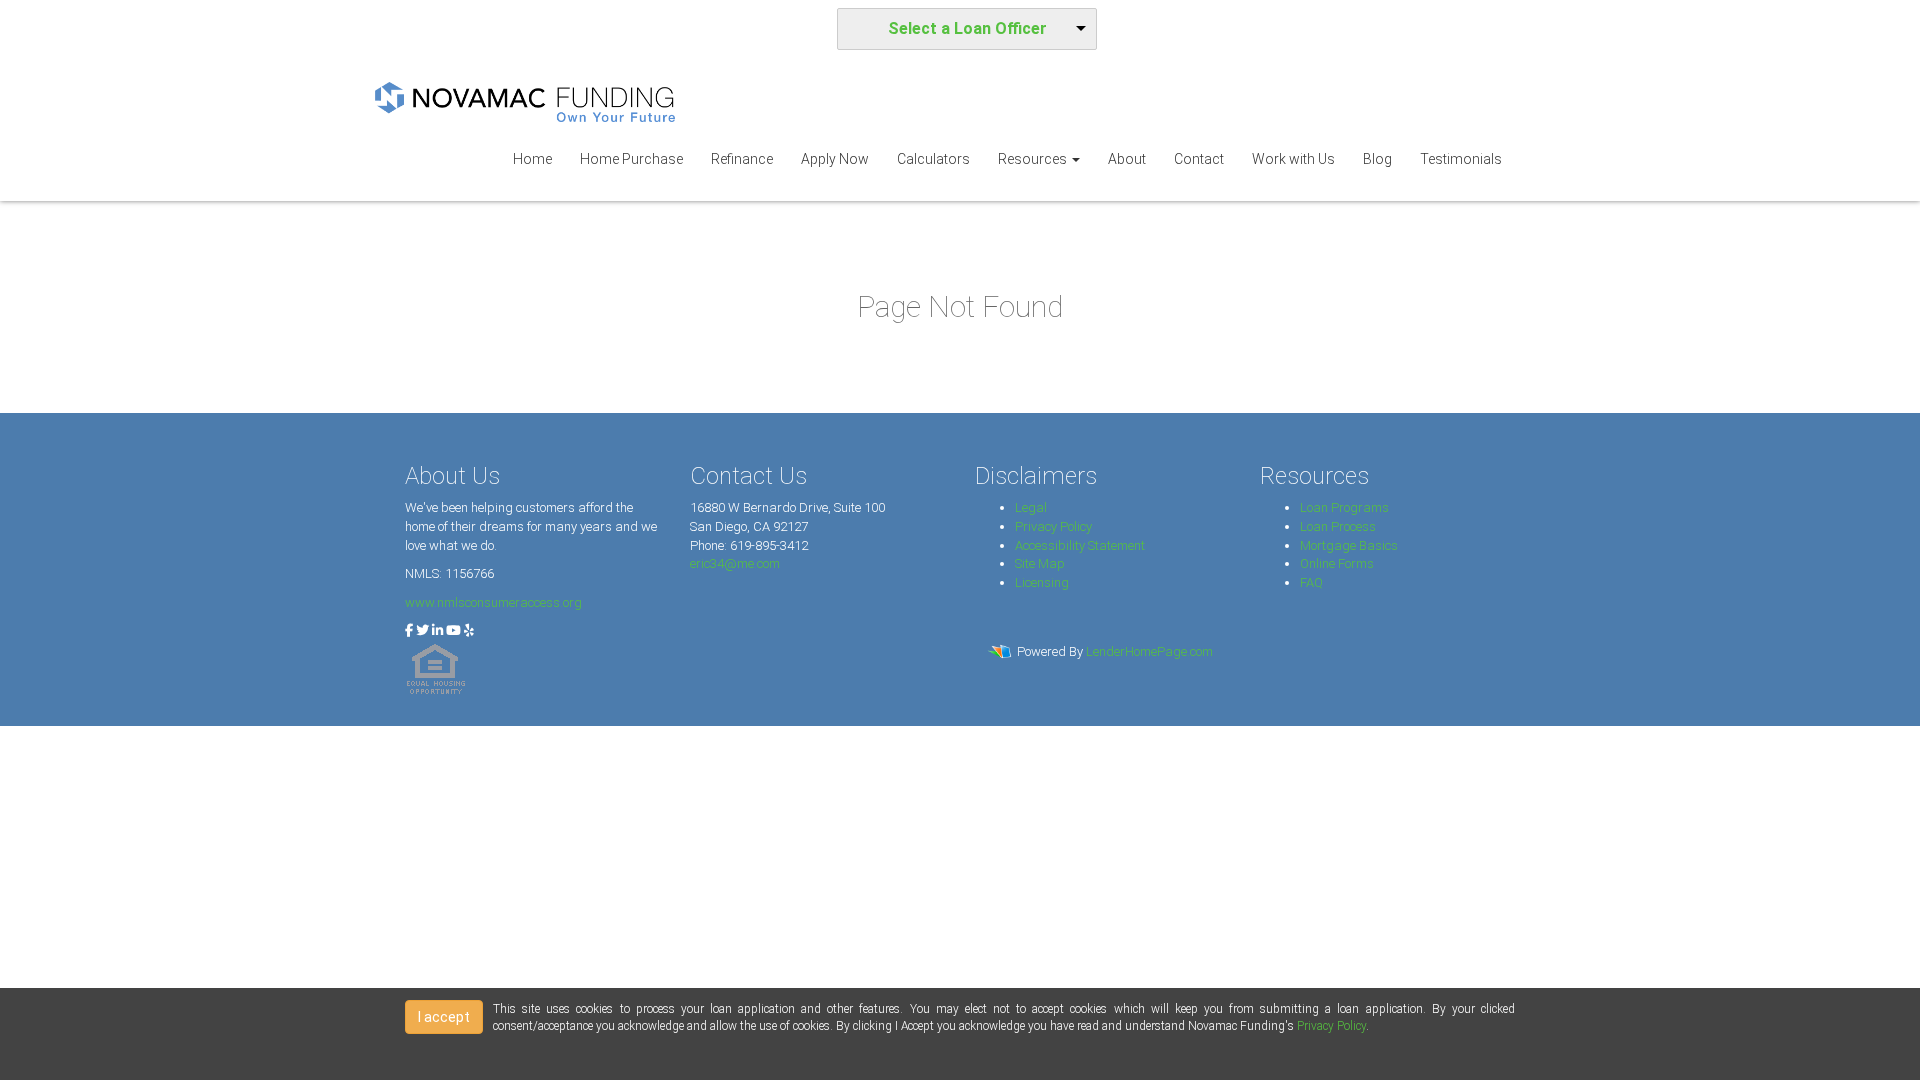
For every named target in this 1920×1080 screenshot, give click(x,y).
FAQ (1311, 582)
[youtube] (453, 630)
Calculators (933, 159)
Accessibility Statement (1080, 545)
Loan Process (1338, 526)
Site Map (1040, 563)
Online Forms (1337, 563)
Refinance (742, 159)
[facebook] (409, 630)
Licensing (1042, 582)
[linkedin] (437, 630)
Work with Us (1293, 159)
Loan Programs (1344, 507)
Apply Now (835, 159)
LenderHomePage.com (1149, 651)
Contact (1199, 159)
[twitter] (422, 630)
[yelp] (469, 630)
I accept (444, 1017)
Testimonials (1461, 159)
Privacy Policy (1053, 526)
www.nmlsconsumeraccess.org (493, 602)
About (1127, 159)
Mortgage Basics (1349, 545)
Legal (1031, 507)
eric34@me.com (735, 563)
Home (532, 159)
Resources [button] (1034, 159)
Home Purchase (631, 159)
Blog (1377, 159)
